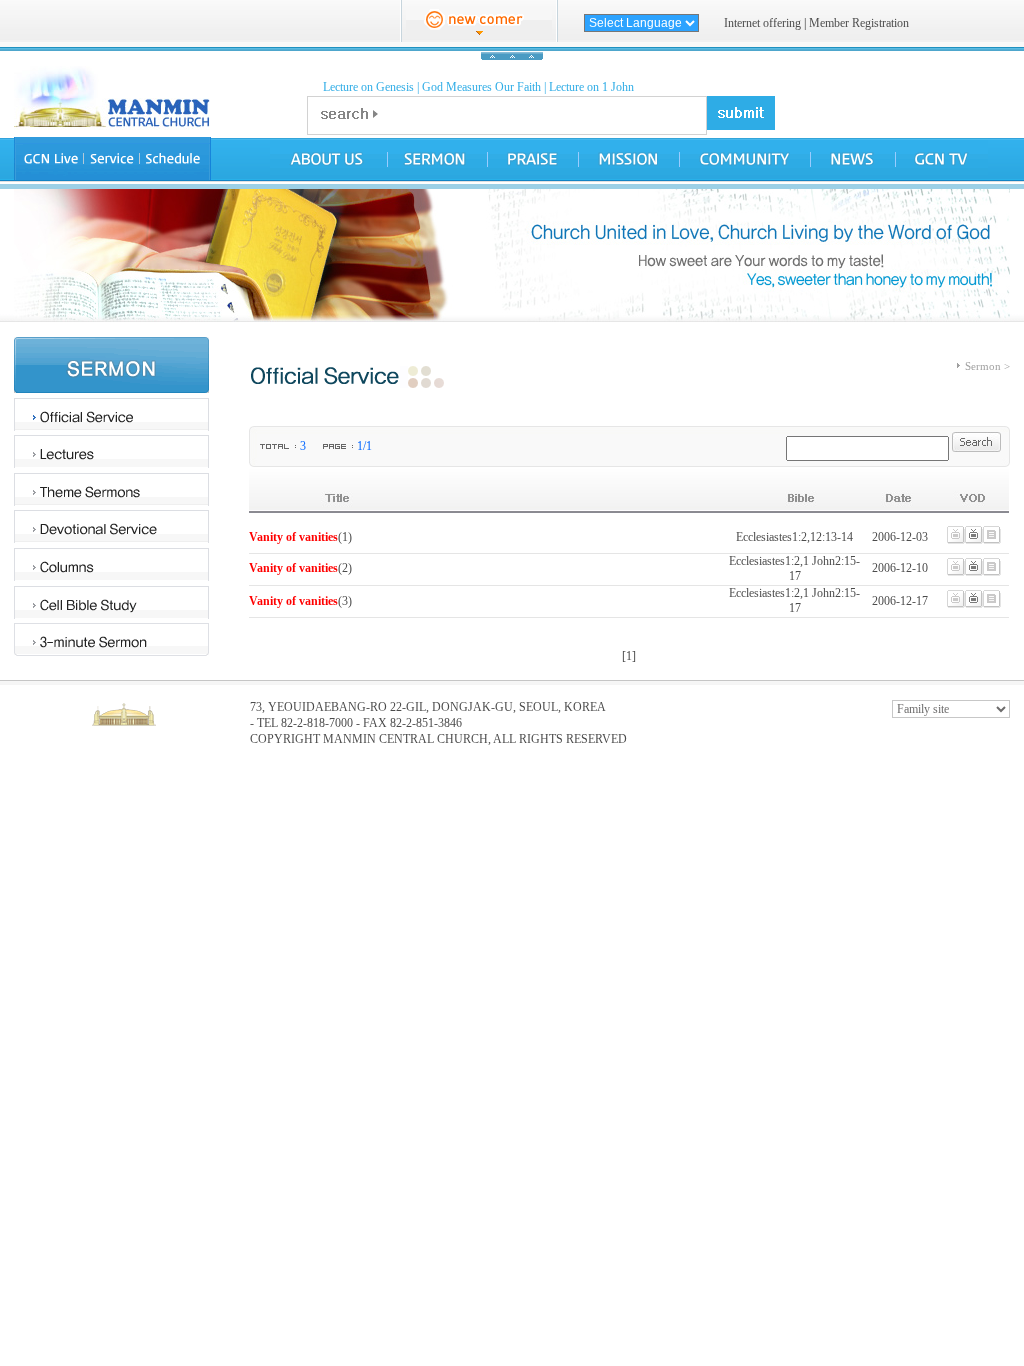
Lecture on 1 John (591, 87)
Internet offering (762, 23)
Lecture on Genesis (368, 87)
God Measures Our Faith (481, 87)
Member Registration (859, 23)
